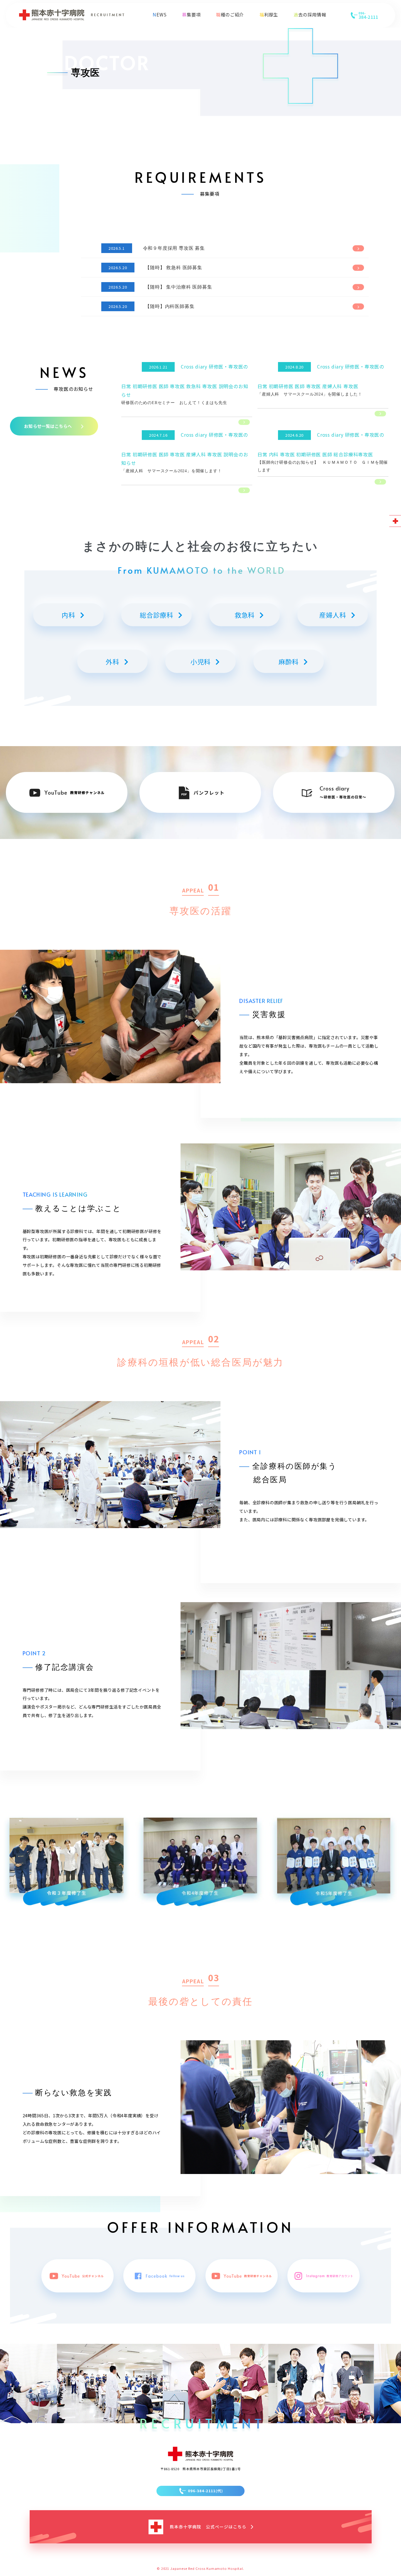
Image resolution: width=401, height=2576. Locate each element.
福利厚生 (269, 14)
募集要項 (191, 14)
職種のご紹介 (230, 14)
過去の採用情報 (310, 14)
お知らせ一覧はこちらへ (48, 426)
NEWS (160, 14)
